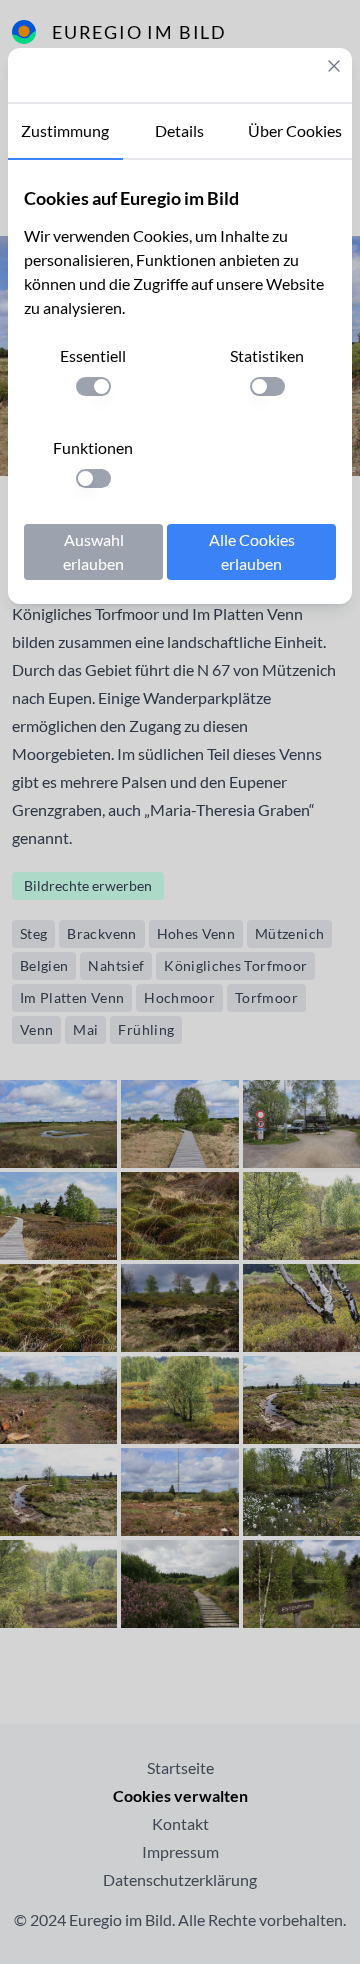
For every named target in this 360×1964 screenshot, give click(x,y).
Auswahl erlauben (93, 551)
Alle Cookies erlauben (252, 551)
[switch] (93, 386)
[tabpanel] (180, 382)
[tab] (65, 132)
